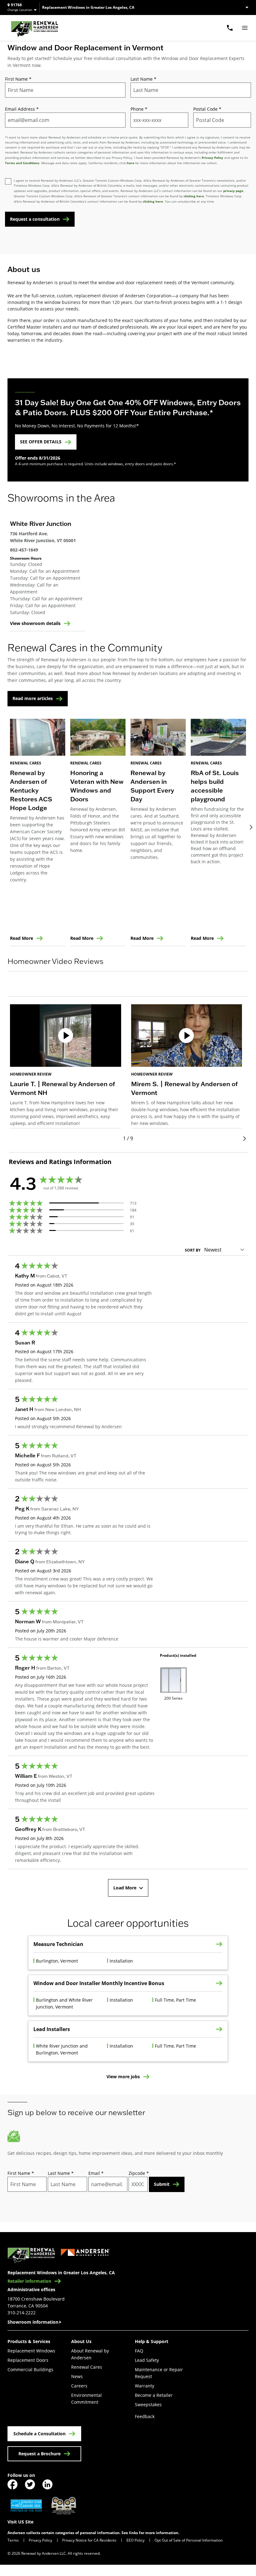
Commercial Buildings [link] (30, 2369)
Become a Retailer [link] (154, 2395)
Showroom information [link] (33, 2322)
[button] (128, 990)
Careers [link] (79, 2386)
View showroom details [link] (35, 623)
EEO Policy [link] (135, 2540)
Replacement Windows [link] (31, 2351)
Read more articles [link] (33, 698)
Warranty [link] (145, 2386)
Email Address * (22, 109)
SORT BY (193, 1250)
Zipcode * (139, 2173)
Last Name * (143, 79)
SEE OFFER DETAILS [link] (41, 442)
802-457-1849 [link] (24, 550)
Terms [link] (13, 2540)
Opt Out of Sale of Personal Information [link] (189, 2540)
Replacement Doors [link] (28, 2360)
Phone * (139, 109)
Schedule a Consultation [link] (39, 2434)
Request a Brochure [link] (39, 2454)
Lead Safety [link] (147, 2360)
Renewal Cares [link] (87, 2367)
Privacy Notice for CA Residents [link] (89, 2540)
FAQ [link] (139, 2351)
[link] (34, 28)
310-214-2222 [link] (22, 2313)
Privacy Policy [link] (40, 2540)
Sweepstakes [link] (148, 2405)
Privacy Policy (212, 158)
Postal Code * (207, 109)
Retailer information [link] (29, 2281)
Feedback (145, 2416)
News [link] (77, 2376)
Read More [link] (22, 938)
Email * (96, 2173)
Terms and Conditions (22, 163)
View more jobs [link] (123, 2077)
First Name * (18, 79)
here (130, 163)
